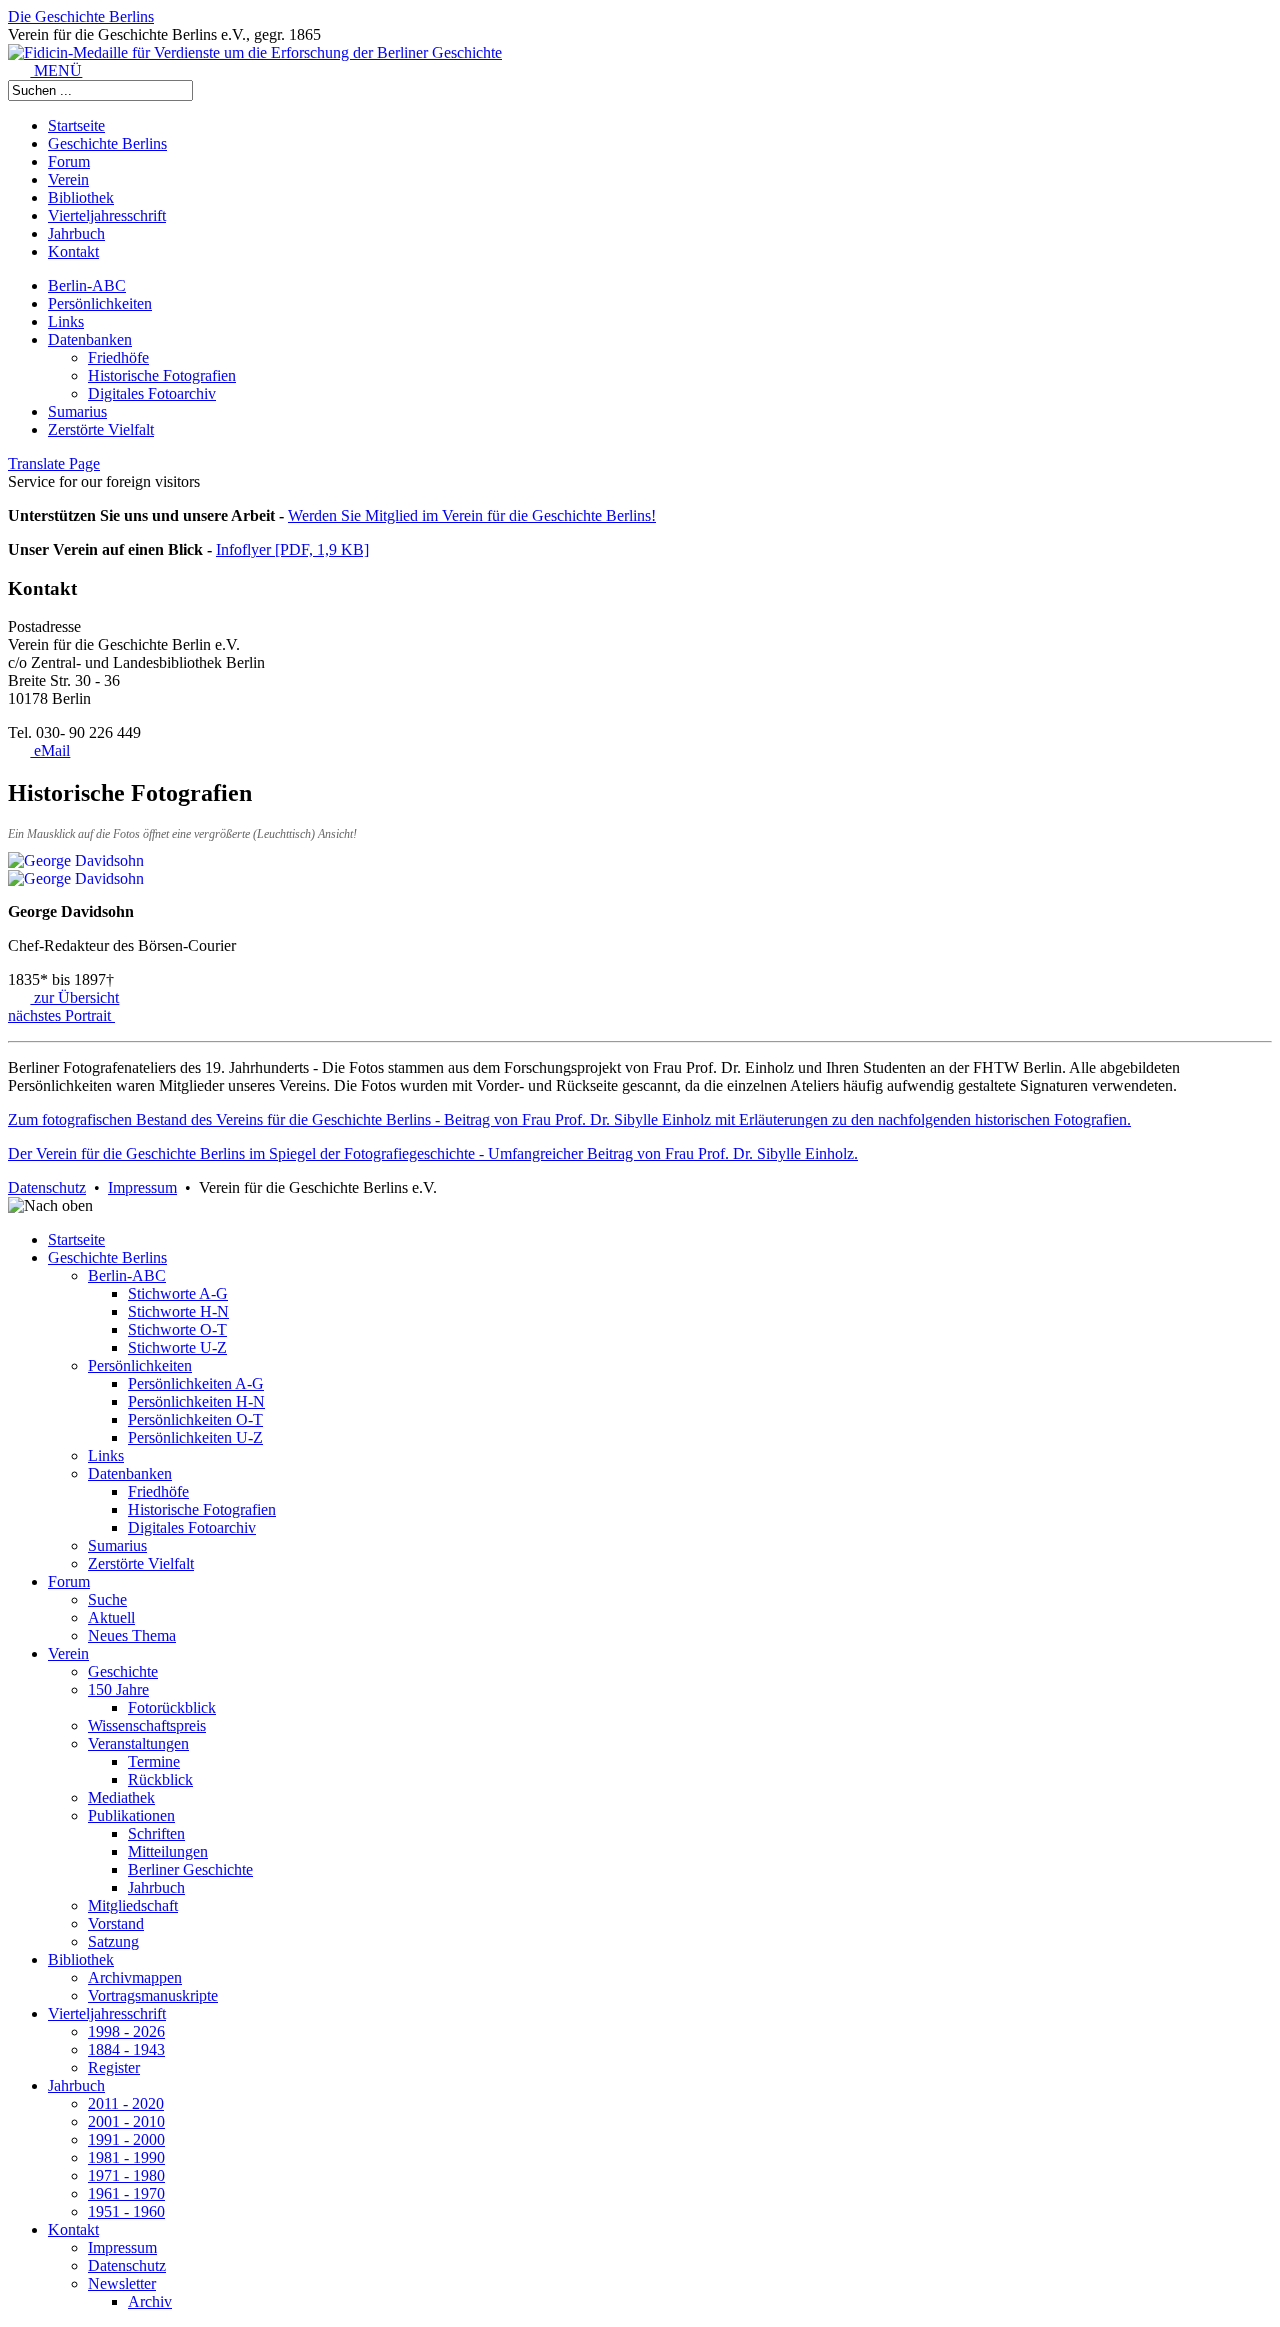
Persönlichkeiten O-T (195, 1419)
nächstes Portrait (61, 1015)
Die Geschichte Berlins (81, 16)
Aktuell (111, 1617)
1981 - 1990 (126, 2157)
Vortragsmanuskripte (153, 1995)
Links (66, 321)
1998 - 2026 (126, 2031)
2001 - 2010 (126, 2121)
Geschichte (123, 1671)
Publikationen (131, 1815)
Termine (154, 1761)
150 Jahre (118, 1689)
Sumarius (77, 411)
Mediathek (121, 1797)
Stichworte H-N (178, 1311)
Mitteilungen (168, 1851)
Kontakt (73, 251)
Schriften (156, 1833)
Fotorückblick (172, 1707)
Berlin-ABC (87, 285)
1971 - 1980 (126, 2175)
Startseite (76, 125)
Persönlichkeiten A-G (196, 1383)
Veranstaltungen (138, 1743)
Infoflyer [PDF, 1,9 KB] (292, 549)
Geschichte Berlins (107, 143)
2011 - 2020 (126, 2103)
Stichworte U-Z (177, 1347)
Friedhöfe (118, 357)
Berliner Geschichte (190, 1869)
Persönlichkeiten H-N (196, 1401)
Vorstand (116, 1923)
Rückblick (160, 1779)
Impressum (142, 1187)
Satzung (113, 1941)
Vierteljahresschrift (107, 215)
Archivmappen (135, 1977)
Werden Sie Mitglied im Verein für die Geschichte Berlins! (472, 515)
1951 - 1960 (126, 2211)
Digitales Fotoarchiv (152, 393)
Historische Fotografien (162, 375)
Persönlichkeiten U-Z (195, 1437)
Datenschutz (47, 1187)
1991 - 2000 (126, 2139)
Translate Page (54, 463)
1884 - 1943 (126, 2049)
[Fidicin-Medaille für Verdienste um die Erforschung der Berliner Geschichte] (255, 52)
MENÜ (56, 70)
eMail (50, 750)
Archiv (150, 2301)
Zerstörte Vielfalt (101, 429)
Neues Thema (132, 1635)
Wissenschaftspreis (147, 1725)
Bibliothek (81, 197)
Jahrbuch (76, 233)
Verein (68, 179)
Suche (107, 1599)
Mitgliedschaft (133, 1905)
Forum (69, 161)
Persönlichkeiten (100, 303)
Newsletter (122, 2283)
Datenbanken (90, 339)
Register (114, 2067)
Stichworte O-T (177, 1329)
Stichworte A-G (178, 1293)
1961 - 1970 (126, 2193)
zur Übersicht (74, 997)
